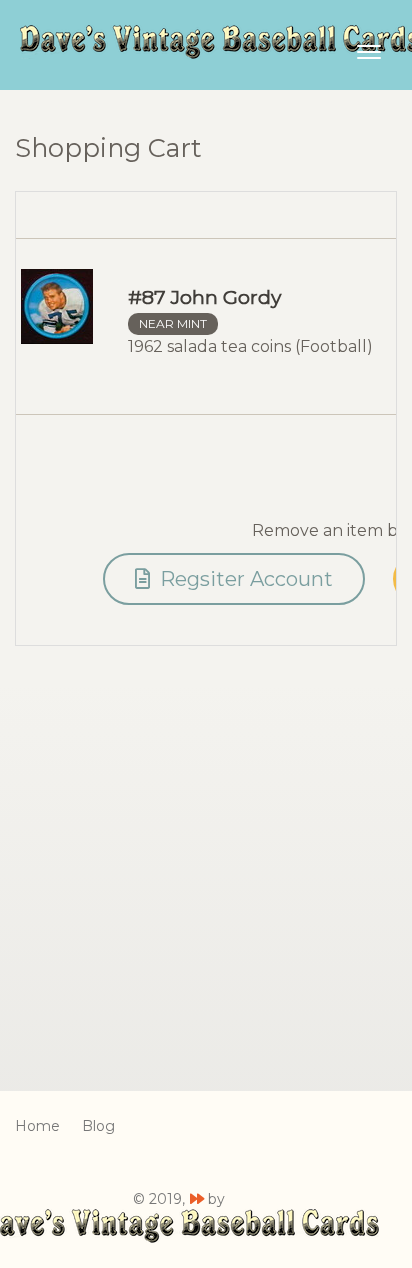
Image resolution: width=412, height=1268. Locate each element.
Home (37, 1126)
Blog (98, 1126)
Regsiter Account (244, 579)
